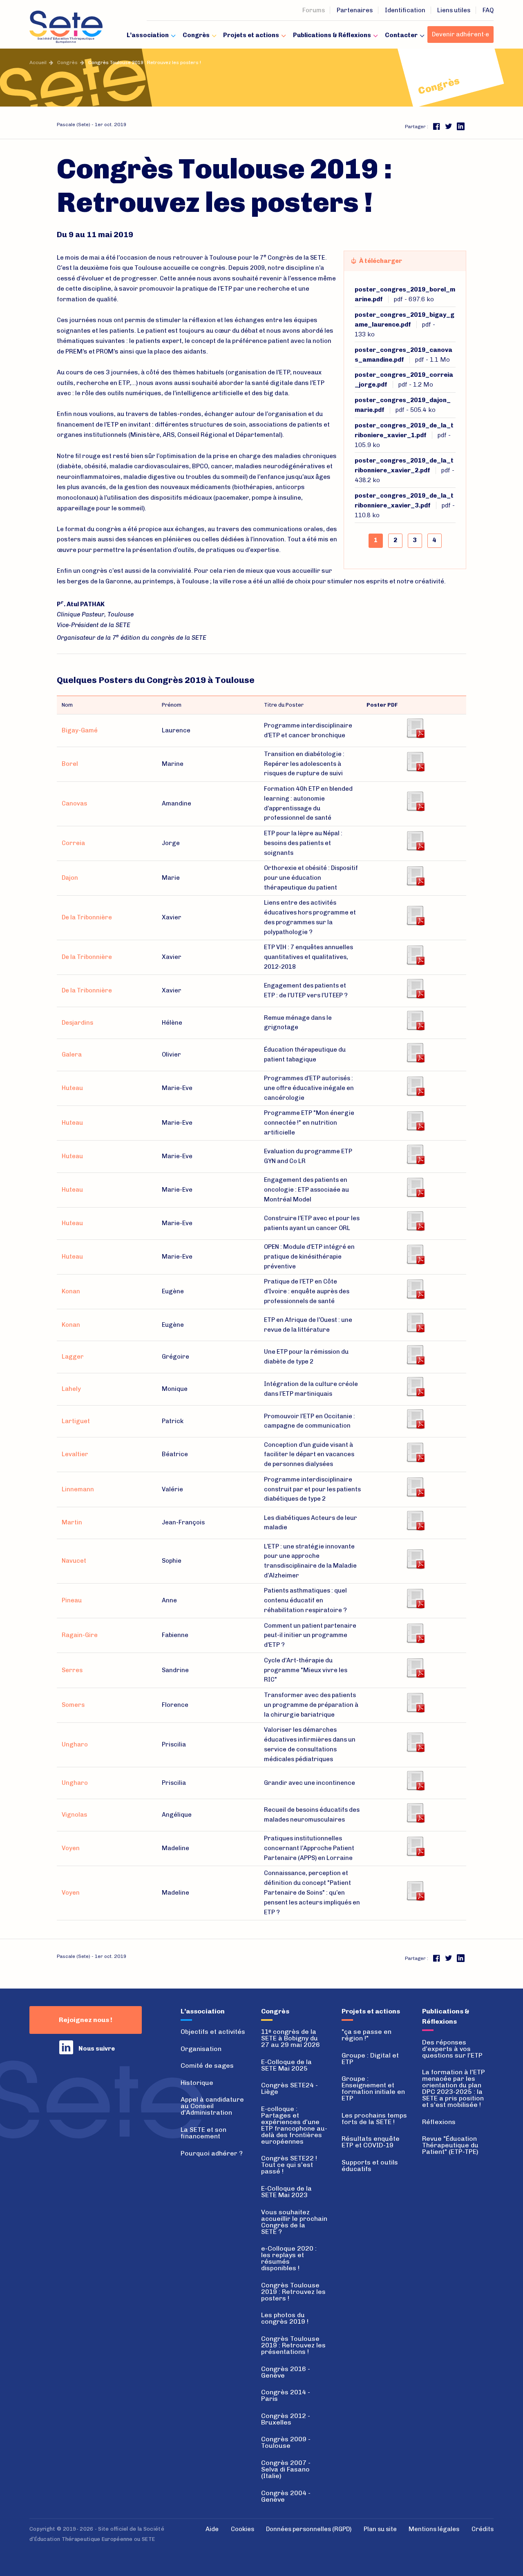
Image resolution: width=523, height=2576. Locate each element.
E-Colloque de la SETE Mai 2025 (286, 2065)
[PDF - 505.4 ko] (415, 875)
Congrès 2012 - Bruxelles (286, 2419)
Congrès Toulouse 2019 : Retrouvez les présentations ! (293, 2345)
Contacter (401, 35)
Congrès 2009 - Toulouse (286, 2442)
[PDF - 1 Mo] (415, 1254)
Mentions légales (434, 2529)
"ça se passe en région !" (367, 2035)
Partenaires (355, 10)
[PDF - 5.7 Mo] (415, 1667)
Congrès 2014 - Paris (286, 2395)
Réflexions (439, 2122)
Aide (212, 2529)
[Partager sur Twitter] (449, 126)
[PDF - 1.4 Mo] (415, 1187)
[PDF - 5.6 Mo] (415, 1486)
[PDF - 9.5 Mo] (415, 1452)
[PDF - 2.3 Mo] (415, 1153)
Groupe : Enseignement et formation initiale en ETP (373, 2088)
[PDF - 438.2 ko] (415, 954)
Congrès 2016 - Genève (286, 2372)
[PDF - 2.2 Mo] (415, 1633)
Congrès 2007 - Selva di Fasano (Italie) (286, 2469)
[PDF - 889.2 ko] (415, 1780)
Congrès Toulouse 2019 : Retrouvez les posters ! (293, 2292)
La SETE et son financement (203, 2133)
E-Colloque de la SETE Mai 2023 (286, 2192)
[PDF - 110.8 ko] (415, 988)
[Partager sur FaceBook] (437, 126)
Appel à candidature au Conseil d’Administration (212, 2106)
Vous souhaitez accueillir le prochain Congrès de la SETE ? (294, 2222)
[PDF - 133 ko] (415, 727)
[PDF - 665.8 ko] (415, 1812)
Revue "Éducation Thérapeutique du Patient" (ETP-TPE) (450, 2145)
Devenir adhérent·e (460, 34)
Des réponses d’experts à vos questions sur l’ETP (452, 2049)
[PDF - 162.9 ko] (415, 1120)
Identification (405, 10)
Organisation (201, 2049)
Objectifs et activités (213, 2032)
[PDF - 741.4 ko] (415, 1085)
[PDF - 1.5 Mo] (415, 1558)
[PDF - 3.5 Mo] (415, 1418)
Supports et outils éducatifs (370, 2166)
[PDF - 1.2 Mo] (415, 840)
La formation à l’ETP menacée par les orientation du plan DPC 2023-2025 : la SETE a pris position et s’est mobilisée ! (454, 2088)
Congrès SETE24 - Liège (289, 2088)
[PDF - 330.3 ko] (415, 1322)
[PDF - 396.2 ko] (415, 1288)
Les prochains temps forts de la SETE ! (374, 2119)
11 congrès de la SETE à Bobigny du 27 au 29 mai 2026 (291, 2038)
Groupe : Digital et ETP (370, 2059)
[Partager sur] (461, 126)
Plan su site (380, 2529)
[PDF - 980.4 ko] (415, 1890)
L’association (148, 35)
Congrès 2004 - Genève (286, 2496)
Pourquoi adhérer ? (212, 2153)
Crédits (483, 2529)
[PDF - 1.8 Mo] (415, 1845)
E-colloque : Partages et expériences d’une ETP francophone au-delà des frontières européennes (294, 2125)
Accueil (38, 62)
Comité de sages (207, 2065)
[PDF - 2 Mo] (415, 1020)
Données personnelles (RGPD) (309, 2529)
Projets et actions (251, 35)
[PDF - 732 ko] (415, 1052)
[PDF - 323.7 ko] (415, 1386)
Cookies (243, 2529)
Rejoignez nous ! (86, 2020)
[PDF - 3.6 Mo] (415, 1220)
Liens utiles (454, 10)
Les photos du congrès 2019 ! (285, 2318)
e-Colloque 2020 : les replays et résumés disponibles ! (289, 2258)
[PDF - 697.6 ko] (415, 761)
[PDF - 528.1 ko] (415, 1520)
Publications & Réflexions (332, 35)
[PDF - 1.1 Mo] (415, 801)
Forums (314, 10)
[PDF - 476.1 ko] (415, 1742)
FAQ (488, 10)
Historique (197, 2083)
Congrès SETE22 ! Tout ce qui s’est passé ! (289, 2165)
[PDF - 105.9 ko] (415, 914)
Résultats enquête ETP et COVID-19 (371, 2142)
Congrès (196, 35)
